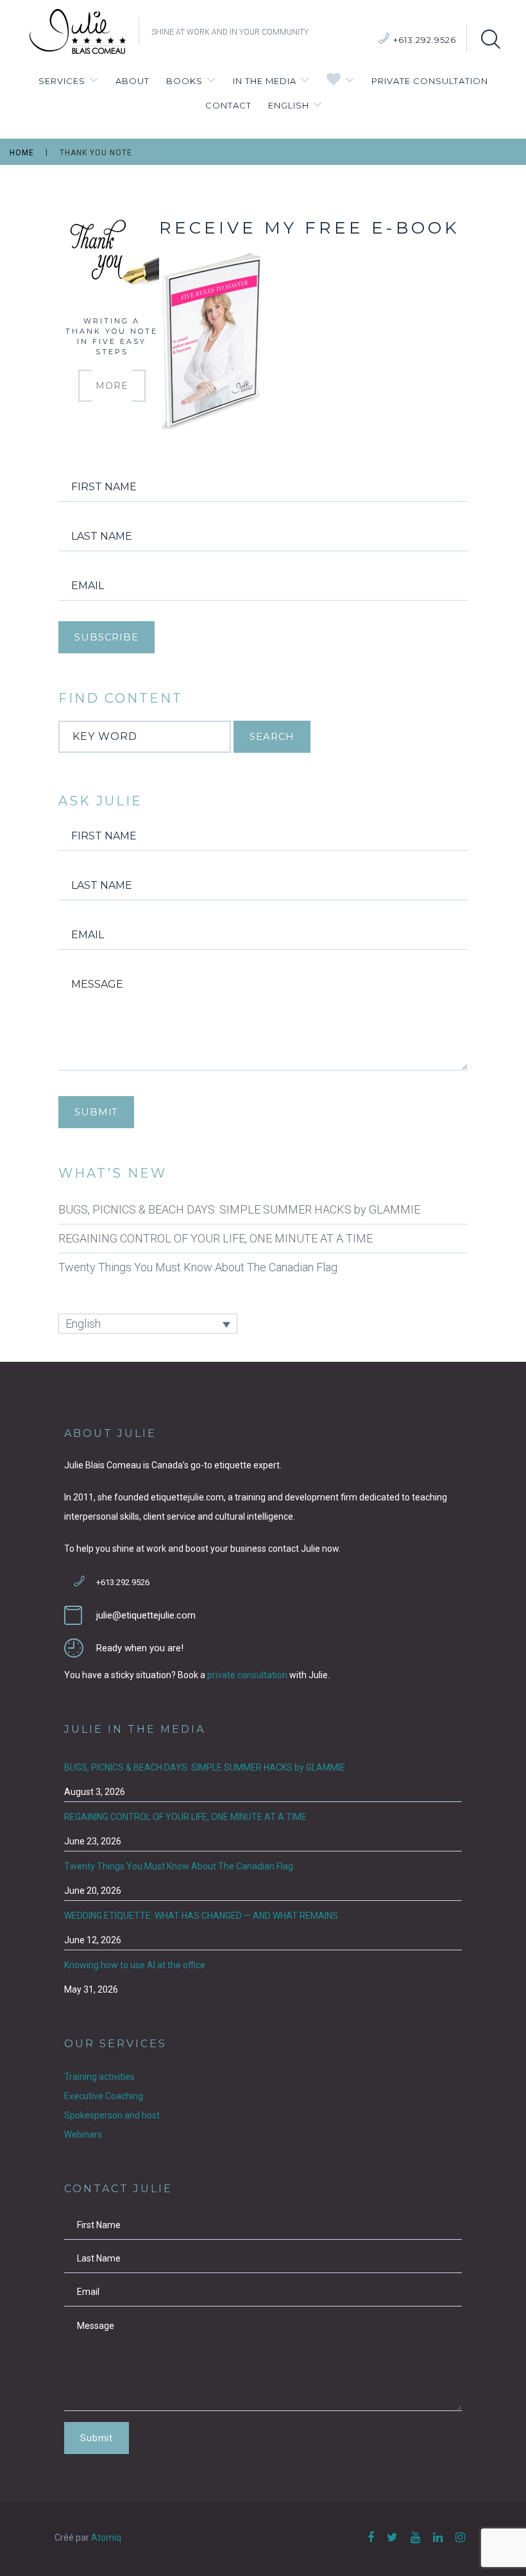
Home (22, 153)
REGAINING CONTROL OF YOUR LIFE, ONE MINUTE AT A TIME (216, 1238)
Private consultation (430, 81)
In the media (265, 81)
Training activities (99, 2077)
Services (62, 81)
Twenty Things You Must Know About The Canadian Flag (198, 1267)
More (112, 386)
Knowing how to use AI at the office (135, 1965)
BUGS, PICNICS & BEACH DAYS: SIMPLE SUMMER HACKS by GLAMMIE (239, 1209)
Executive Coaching (104, 2096)
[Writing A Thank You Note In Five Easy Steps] (112, 253)
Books (184, 81)
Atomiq (106, 2537)
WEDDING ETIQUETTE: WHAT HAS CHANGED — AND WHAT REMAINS (201, 1916)
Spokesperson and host (112, 2115)
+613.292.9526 (425, 40)
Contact (228, 105)
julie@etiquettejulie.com (146, 1615)
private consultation (247, 1675)
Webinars (83, 2134)
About (132, 81)
